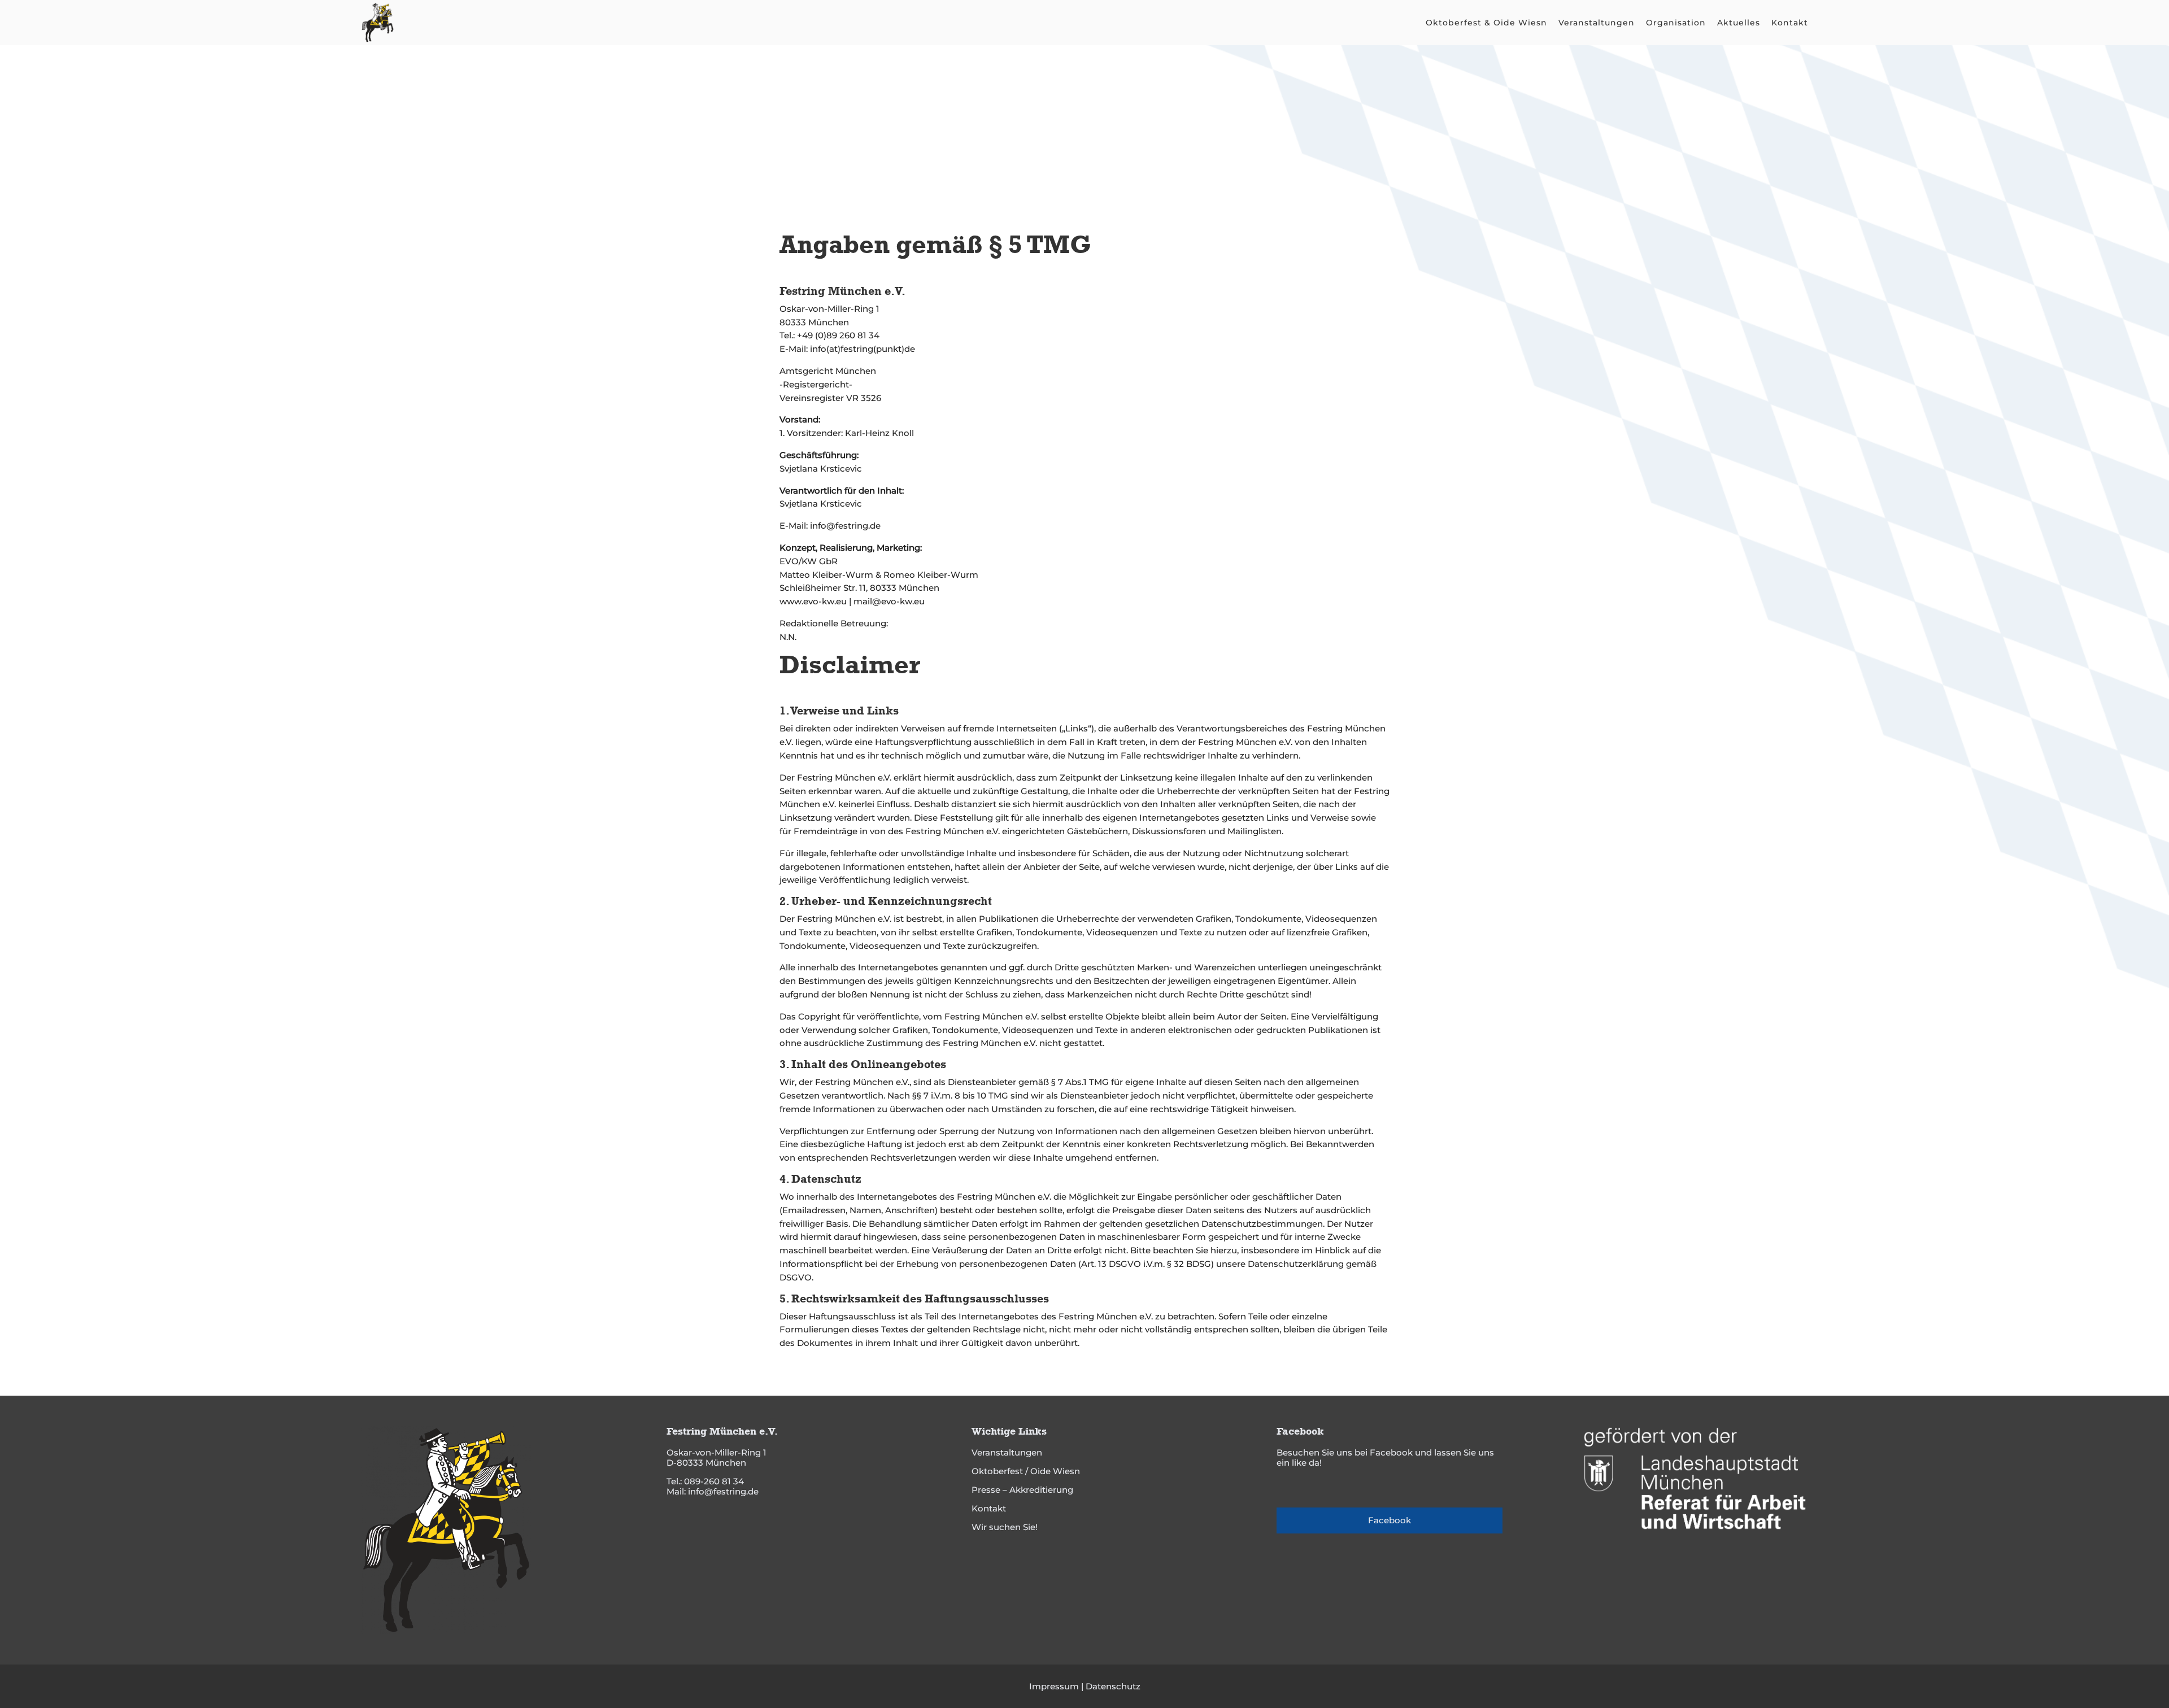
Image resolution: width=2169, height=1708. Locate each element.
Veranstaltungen (1597, 23)
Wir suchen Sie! (1005, 1527)
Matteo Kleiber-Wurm (826, 575)
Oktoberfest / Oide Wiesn (1026, 1471)
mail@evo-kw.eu (889, 601)
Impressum (1054, 1686)
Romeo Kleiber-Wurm (931, 575)
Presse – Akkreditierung (1022, 1490)
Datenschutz (1113, 1686)
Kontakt (1790, 23)
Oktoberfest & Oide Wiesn (1486, 23)
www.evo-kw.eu (813, 601)
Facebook (1390, 1520)
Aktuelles (1739, 23)
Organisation (1676, 23)
